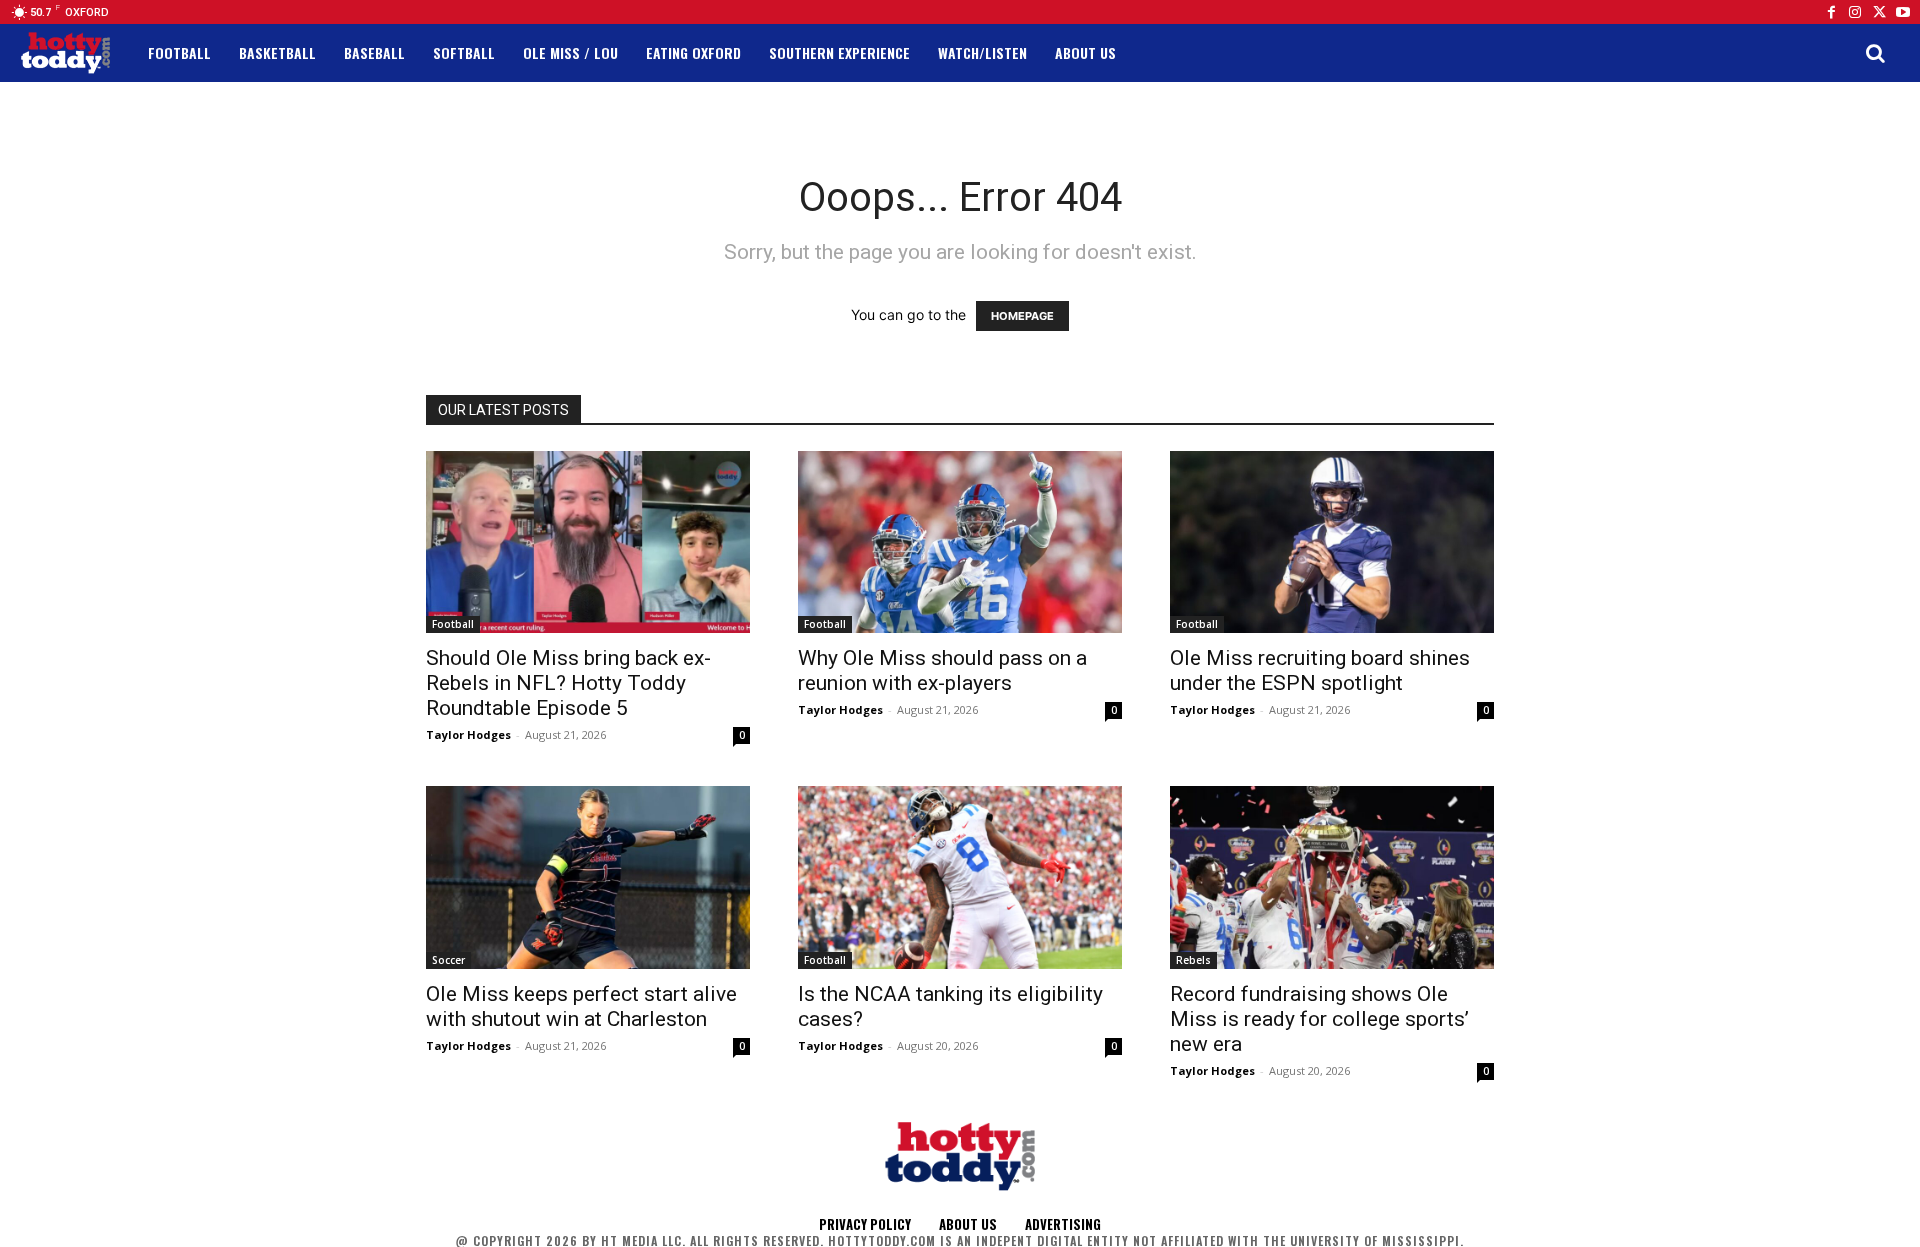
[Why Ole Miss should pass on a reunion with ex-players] (960, 542)
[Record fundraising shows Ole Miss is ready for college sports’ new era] (1332, 877)
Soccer (448, 960)
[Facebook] (1831, 12)
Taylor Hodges (468, 734)
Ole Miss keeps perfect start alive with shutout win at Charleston (581, 1006)
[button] (1875, 53)
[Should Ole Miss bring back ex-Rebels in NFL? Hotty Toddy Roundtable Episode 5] (588, 542)
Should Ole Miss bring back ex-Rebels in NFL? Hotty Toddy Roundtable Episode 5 (568, 683)
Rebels (1193, 960)
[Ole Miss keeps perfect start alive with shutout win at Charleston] (588, 877)
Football (453, 624)
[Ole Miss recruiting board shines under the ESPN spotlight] (1332, 542)
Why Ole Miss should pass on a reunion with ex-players (942, 670)
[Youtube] (1903, 12)
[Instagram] (1855, 12)
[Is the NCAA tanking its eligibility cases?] (960, 877)
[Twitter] (1879, 12)
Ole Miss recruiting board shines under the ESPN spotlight (1320, 670)
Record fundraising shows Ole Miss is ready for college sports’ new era (1319, 1019)
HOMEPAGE (1022, 316)
